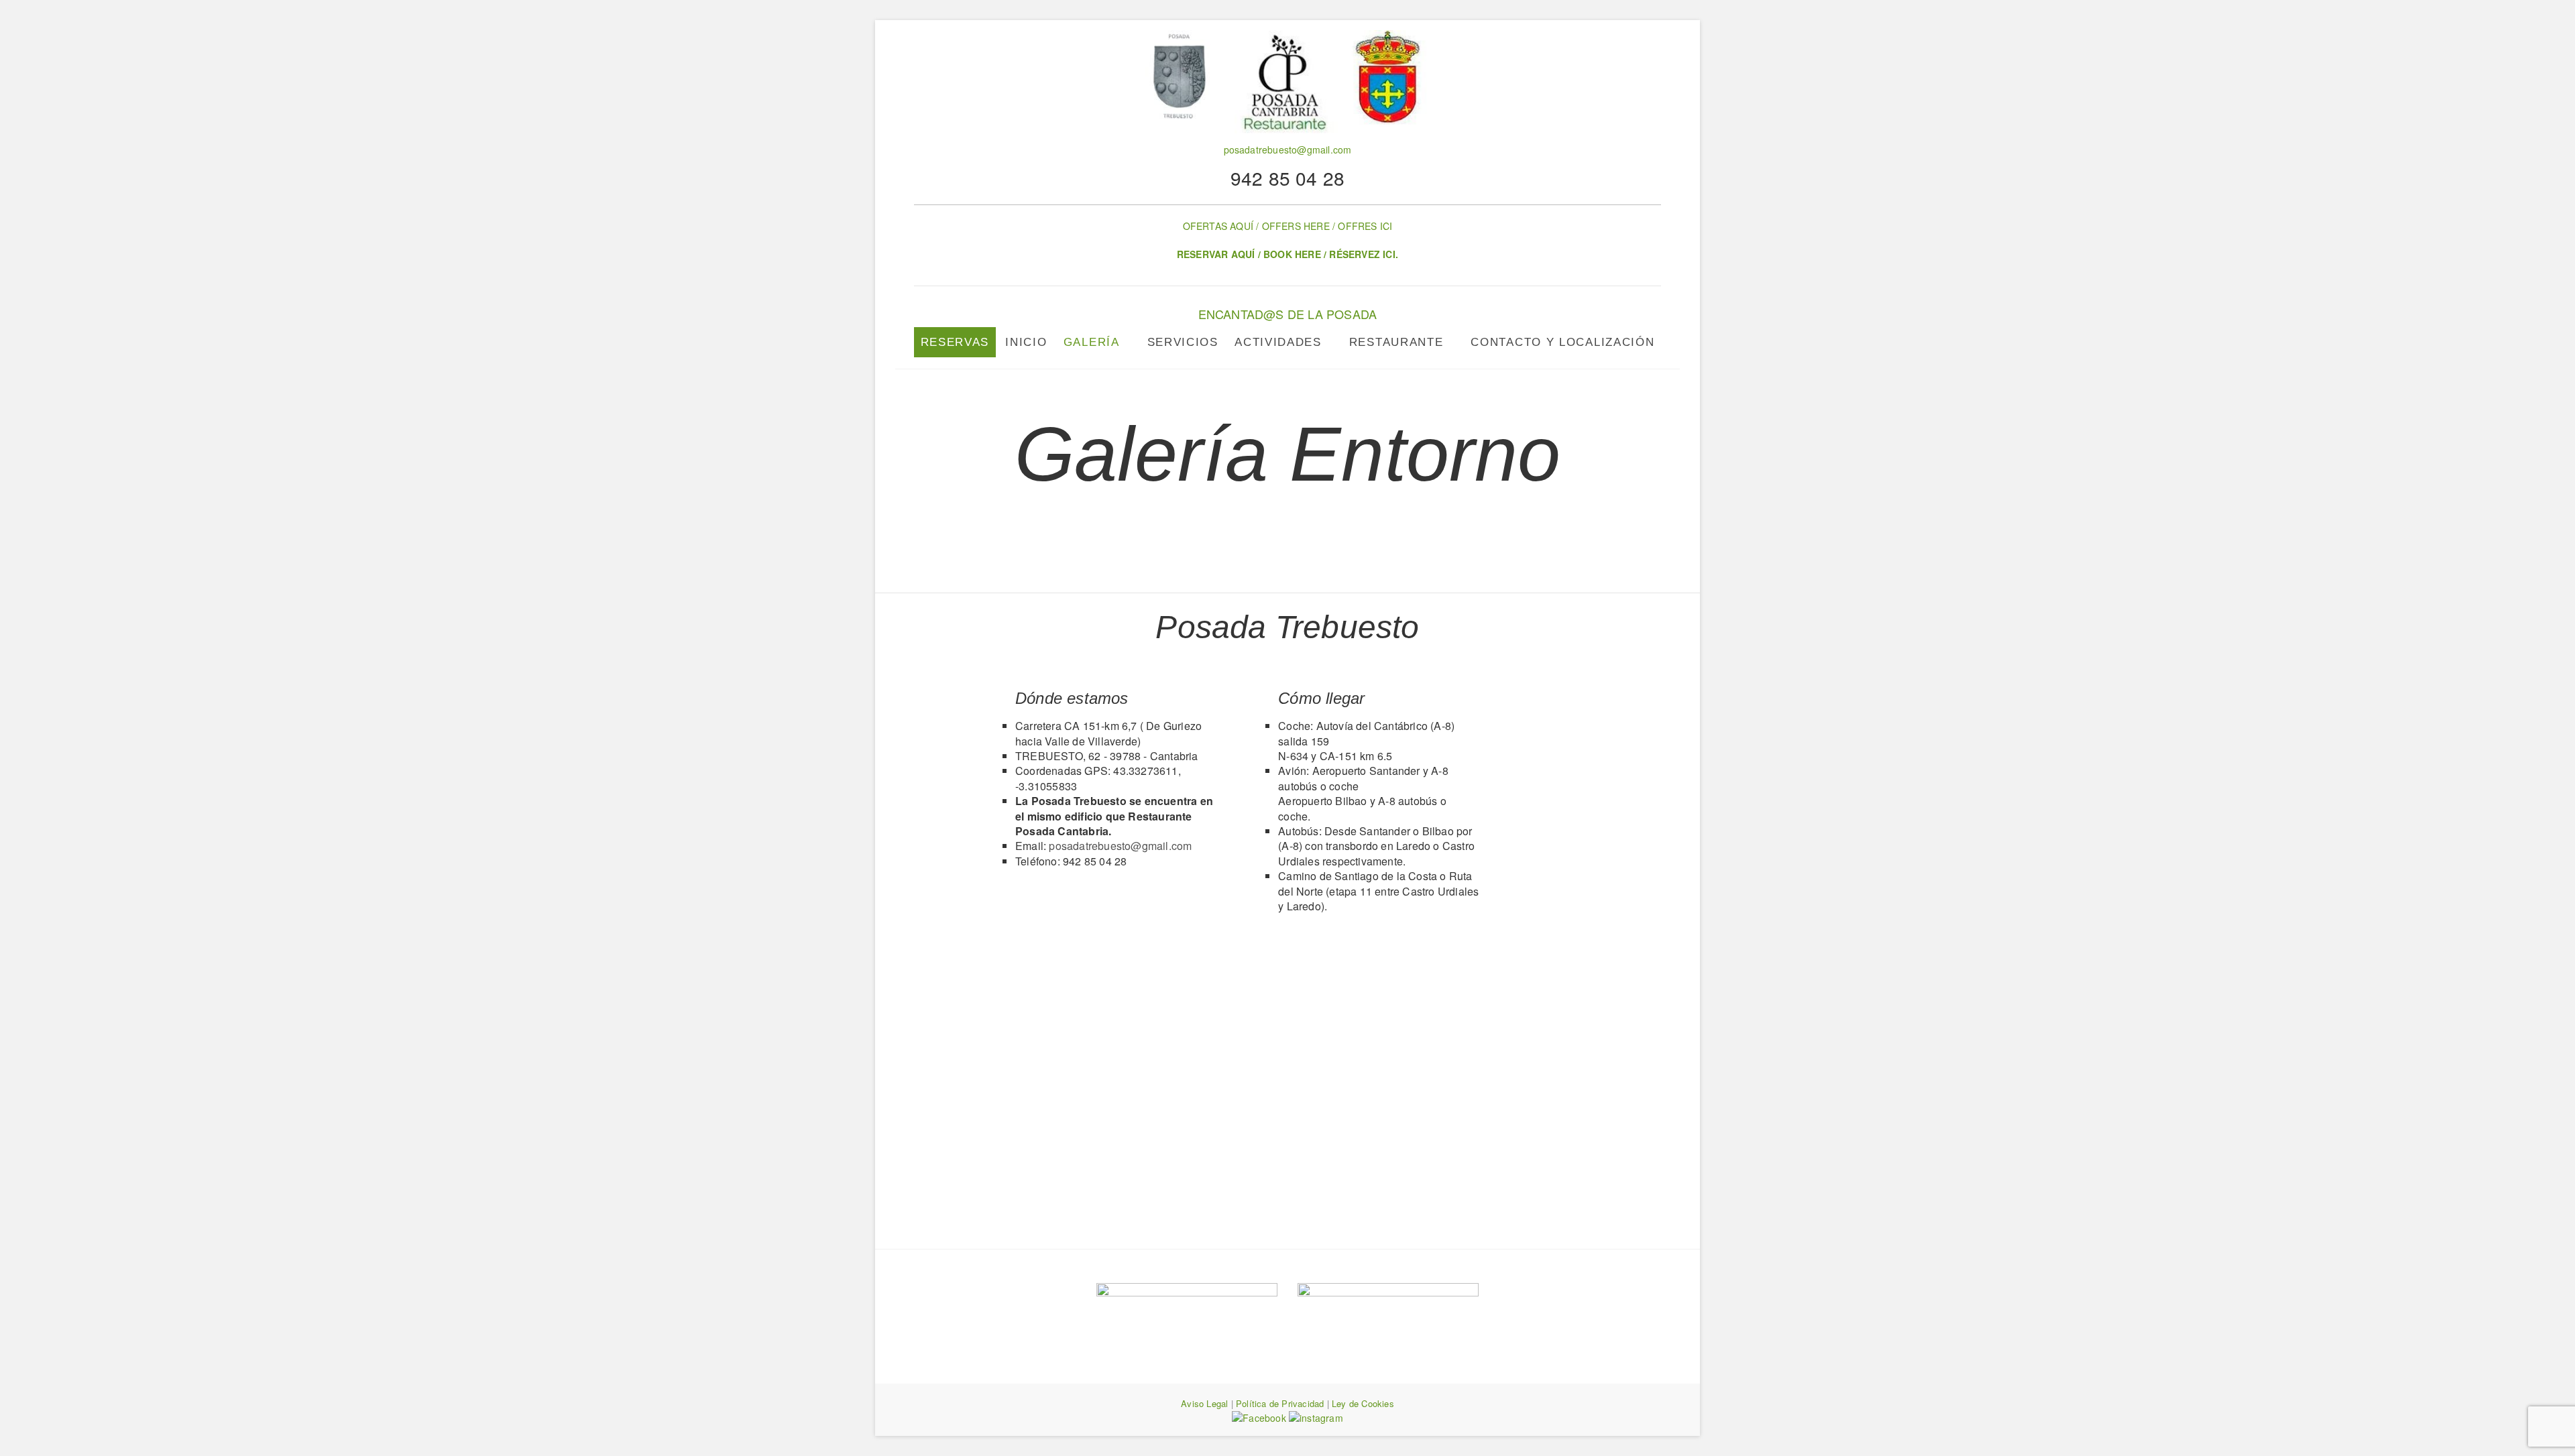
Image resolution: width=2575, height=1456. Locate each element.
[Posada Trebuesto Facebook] (1260, 1418)
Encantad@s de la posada (1288, 314)
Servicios (1183, 342)
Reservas (955, 342)
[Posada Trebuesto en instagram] (1316, 1418)
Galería (1092, 342)
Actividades (1278, 342)
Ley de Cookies (1363, 1403)
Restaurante (1396, 342)
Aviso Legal (1204, 1403)
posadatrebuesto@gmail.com (1288, 149)
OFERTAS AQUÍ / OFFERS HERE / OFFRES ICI (1288, 226)
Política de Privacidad (1280, 1403)
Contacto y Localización (1562, 342)
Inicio (1026, 342)
